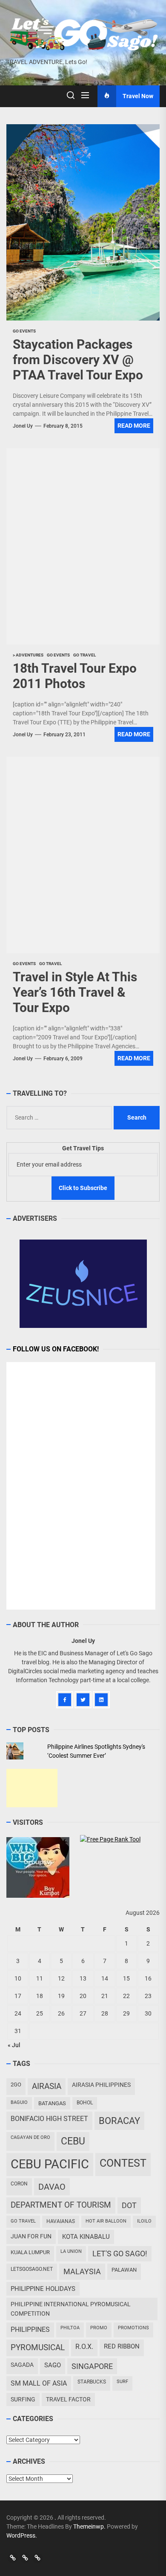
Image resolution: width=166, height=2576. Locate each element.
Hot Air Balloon (106, 2221)
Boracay (119, 2121)
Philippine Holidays (43, 2289)
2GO (16, 2084)
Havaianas (61, 2221)
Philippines (30, 2329)
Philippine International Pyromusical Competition (71, 2309)
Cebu (73, 2141)
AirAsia (47, 2086)
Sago (53, 2365)
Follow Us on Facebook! (56, 1349)
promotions (133, 2328)
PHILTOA (70, 2328)
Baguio (19, 2102)
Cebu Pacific (50, 2164)
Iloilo (144, 2221)
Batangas (52, 2103)
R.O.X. (84, 2347)
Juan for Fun (31, 2236)
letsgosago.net (32, 2269)
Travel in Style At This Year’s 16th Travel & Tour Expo (75, 992)
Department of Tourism (61, 2205)
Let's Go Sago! (120, 2254)
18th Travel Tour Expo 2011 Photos (75, 676)
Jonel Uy (23, 426)
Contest (123, 2163)
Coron (19, 2184)
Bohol (85, 2103)
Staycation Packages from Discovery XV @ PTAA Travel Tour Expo (78, 360)
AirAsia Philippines (101, 2085)
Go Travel (23, 2221)
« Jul (14, 2045)
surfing (23, 2399)
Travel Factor (68, 2399)
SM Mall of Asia (39, 2383)
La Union (71, 2251)
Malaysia (82, 2271)
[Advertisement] (32, 1788)
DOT (129, 2205)
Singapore (92, 2366)
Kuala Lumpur (30, 2252)
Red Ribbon (122, 2346)
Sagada (22, 2365)
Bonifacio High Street (49, 2119)
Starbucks (92, 2382)
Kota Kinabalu (86, 2237)
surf (122, 2382)
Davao (52, 2187)
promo (99, 2328)
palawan (124, 2270)
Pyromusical (38, 2347)
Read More (134, 426)
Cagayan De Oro (30, 2137)
